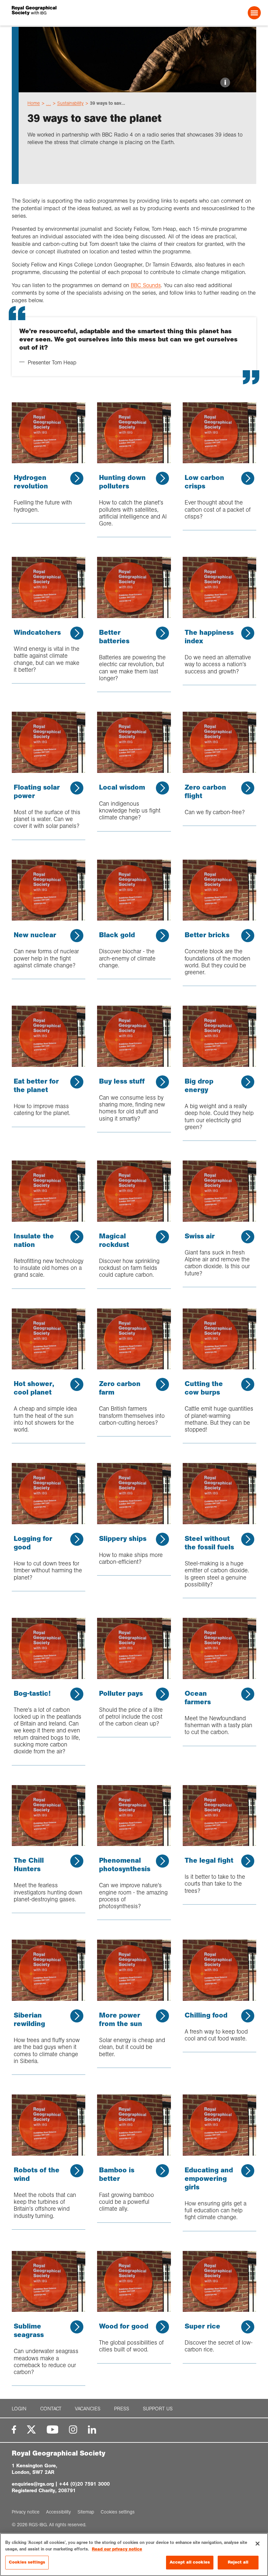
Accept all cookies (190, 2562)
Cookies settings (27, 2562)
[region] (134, 2555)
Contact (51, 2409)
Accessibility (59, 2512)
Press (122, 2409)
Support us (158, 2409)
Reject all (238, 2562)
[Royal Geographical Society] (62, 13)
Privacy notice (26, 2512)
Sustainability (70, 103)
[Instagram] (73, 2430)
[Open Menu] (254, 13)
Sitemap (86, 2512)
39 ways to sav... (108, 103)
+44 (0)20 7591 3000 (84, 2484)
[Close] (258, 2544)
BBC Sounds (146, 285)
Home (34, 103)
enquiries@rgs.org (33, 2484)
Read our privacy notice (117, 2549)
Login (19, 2409)
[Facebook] (14, 2430)
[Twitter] (31, 2430)
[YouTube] (53, 2430)
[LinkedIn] (92, 2430)
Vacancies (88, 2409)
